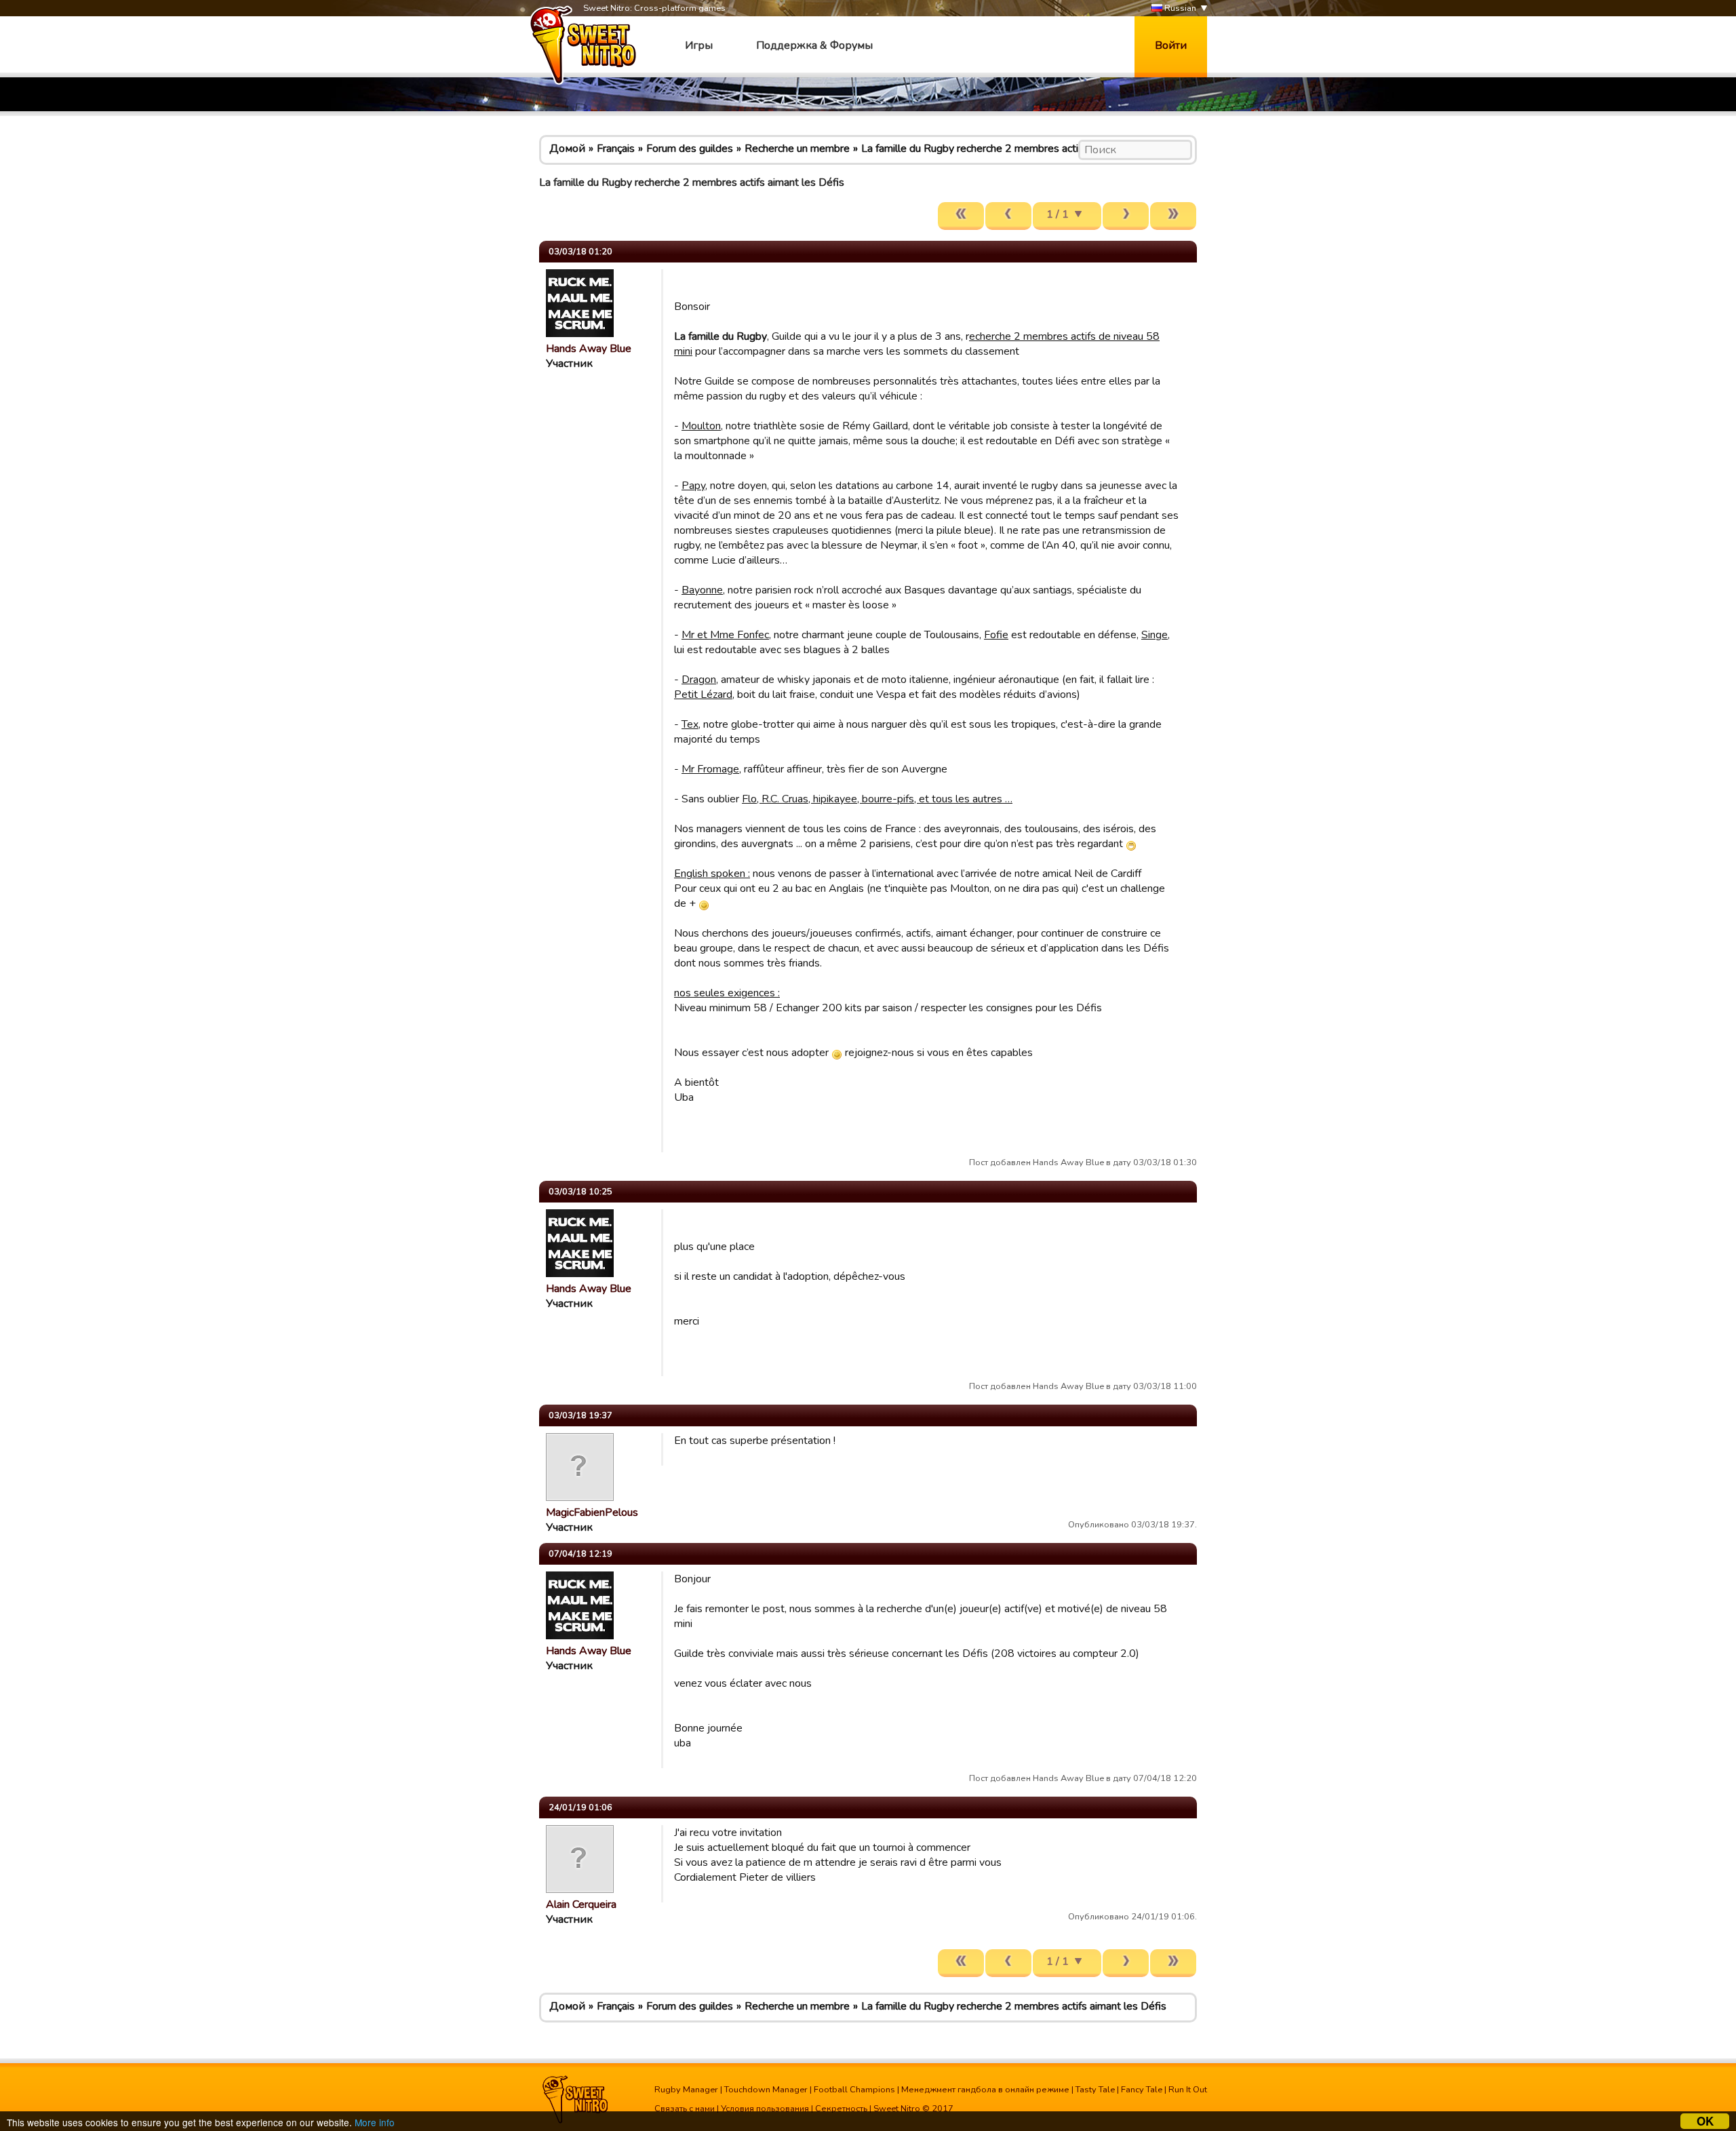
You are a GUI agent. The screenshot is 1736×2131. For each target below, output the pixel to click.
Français (616, 149)
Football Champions (854, 2090)
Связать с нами (685, 2109)
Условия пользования (765, 2109)
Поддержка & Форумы (814, 45)
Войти (1171, 45)
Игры (699, 45)
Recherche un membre (797, 149)
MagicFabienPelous (592, 1512)
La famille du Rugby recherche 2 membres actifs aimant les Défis (1014, 149)
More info (375, 2122)
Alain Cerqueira (581, 1904)
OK (1705, 2121)
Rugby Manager (686, 2090)
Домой (567, 149)
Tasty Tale (1095, 2090)
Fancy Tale (1142, 2090)
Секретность (841, 2109)
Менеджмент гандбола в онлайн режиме (985, 2090)
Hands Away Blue (589, 349)
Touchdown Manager (766, 2090)
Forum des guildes (690, 149)
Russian (1179, 8)
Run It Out (1188, 2090)
